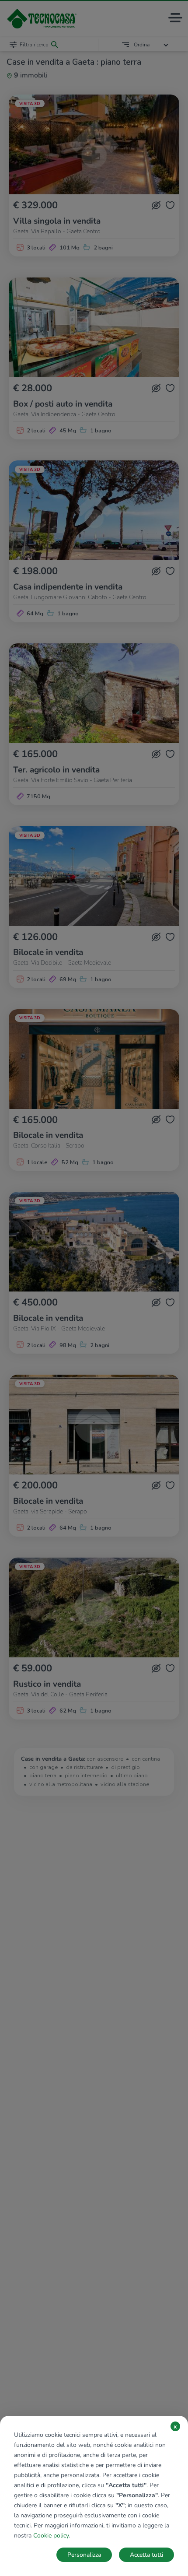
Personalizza (84, 2555)
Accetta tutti (146, 2555)
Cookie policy (51, 2536)
